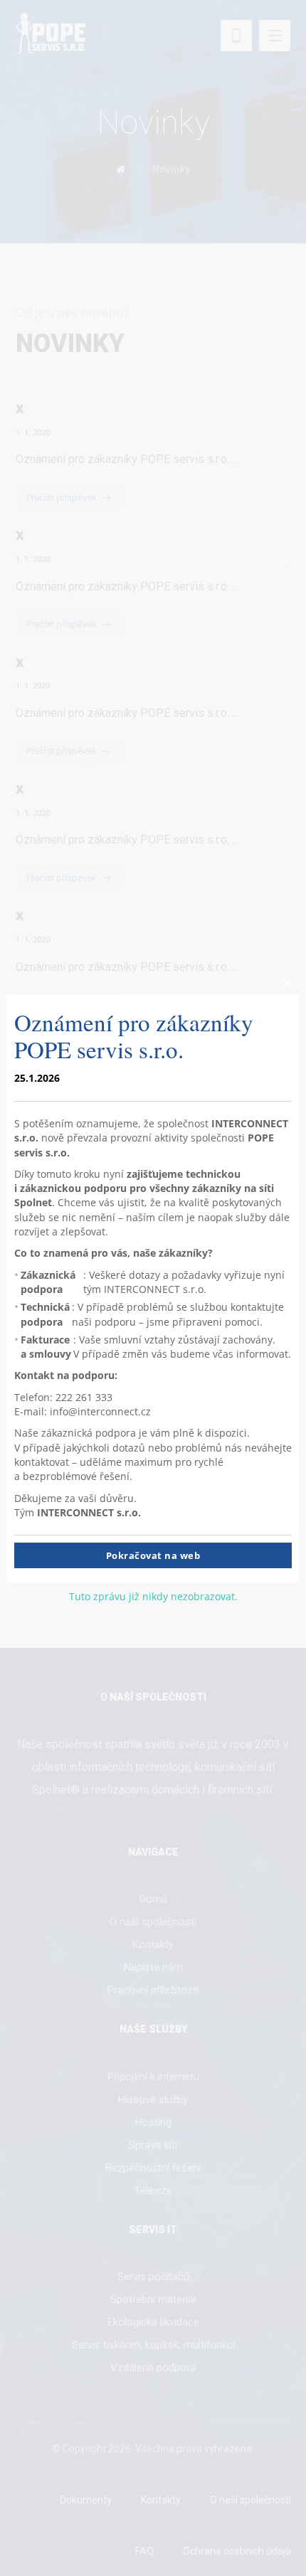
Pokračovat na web (153, 1556)
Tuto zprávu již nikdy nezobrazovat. (153, 1597)
